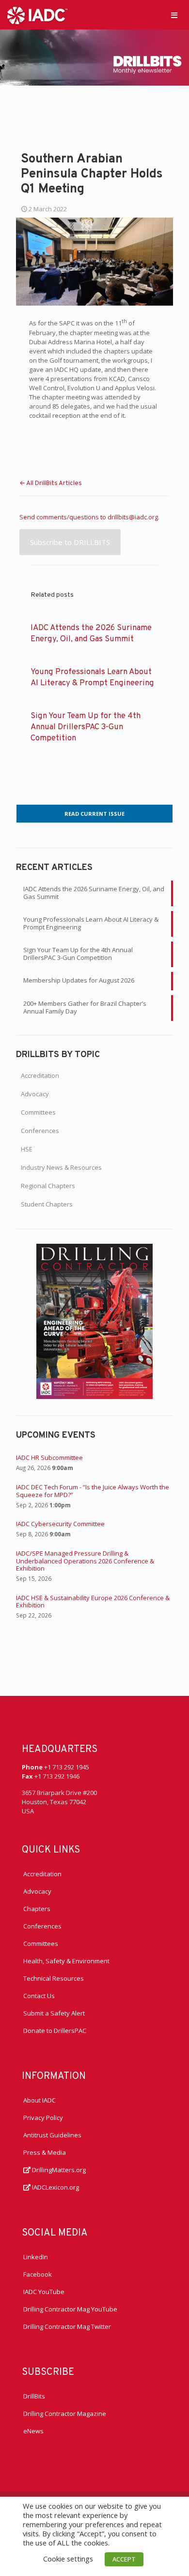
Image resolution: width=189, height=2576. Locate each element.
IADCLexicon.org (55, 2187)
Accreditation (40, 1075)
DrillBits (34, 2396)
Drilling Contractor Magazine (65, 2414)
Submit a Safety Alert (54, 2013)
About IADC (39, 2100)
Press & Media (45, 2152)
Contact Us (39, 1996)
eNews (33, 2431)
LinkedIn (36, 2257)
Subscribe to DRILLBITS (70, 542)
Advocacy (35, 1094)
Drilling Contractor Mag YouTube (70, 2309)
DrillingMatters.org (58, 2170)
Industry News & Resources (61, 1167)
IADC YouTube (44, 2292)
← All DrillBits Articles (51, 484)
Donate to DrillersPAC (55, 2031)
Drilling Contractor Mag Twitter (67, 2326)
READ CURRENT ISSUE (94, 814)
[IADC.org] (37, 15)
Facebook (38, 2274)
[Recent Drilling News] (94, 1397)
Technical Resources (54, 1978)
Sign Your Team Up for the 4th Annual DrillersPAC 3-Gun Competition (86, 727)
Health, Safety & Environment (66, 1961)
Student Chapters (47, 1204)
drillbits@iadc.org (133, 517)
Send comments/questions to (63, 517)
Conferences (40, 1131)
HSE (27, 1149)
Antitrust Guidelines (52, 2135)
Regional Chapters (48, 1186)
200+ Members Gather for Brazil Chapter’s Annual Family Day (85, 1007)
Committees (38, 1112)
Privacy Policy (43, 2118)
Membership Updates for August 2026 (79, 980)
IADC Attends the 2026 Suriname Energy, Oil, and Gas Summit (94, 893)
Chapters (37, 1909)
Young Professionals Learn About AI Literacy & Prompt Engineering (91, 923)
